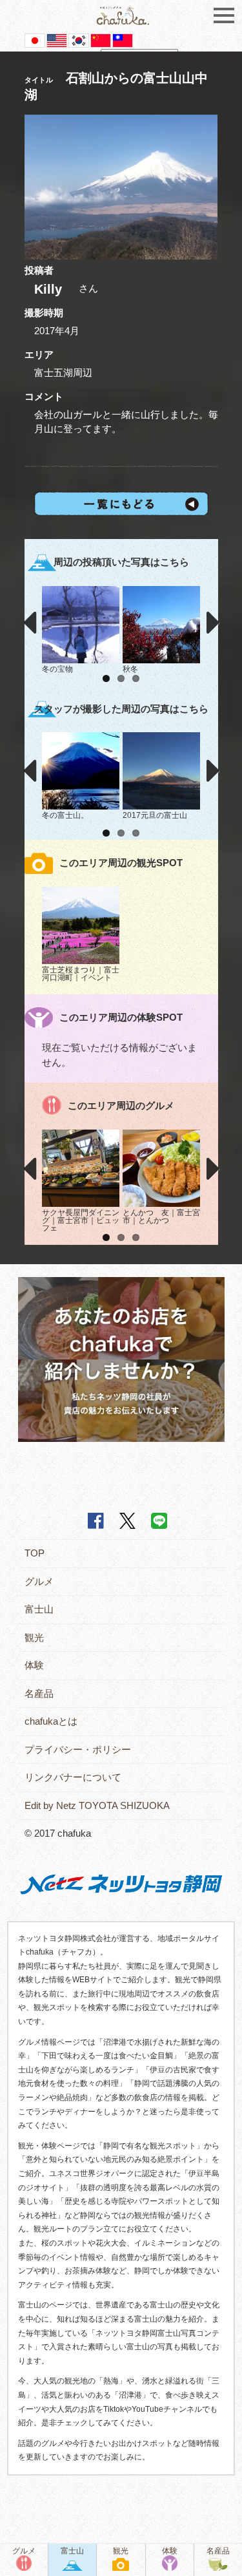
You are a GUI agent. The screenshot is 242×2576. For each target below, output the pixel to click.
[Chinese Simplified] (101, 40)
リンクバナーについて (73, 1777)
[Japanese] (35, 40)
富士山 (39, 1609)
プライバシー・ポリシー (78, 1749)
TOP (35, 1553)
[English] (57, 40)
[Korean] (79, 40)
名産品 (39, 1693)
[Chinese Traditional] (123, 40)
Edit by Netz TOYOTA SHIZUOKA (97, 1805)
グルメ (39, 1581)
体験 (34, 1665)
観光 (34, 1637)
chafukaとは (51, 1721)
